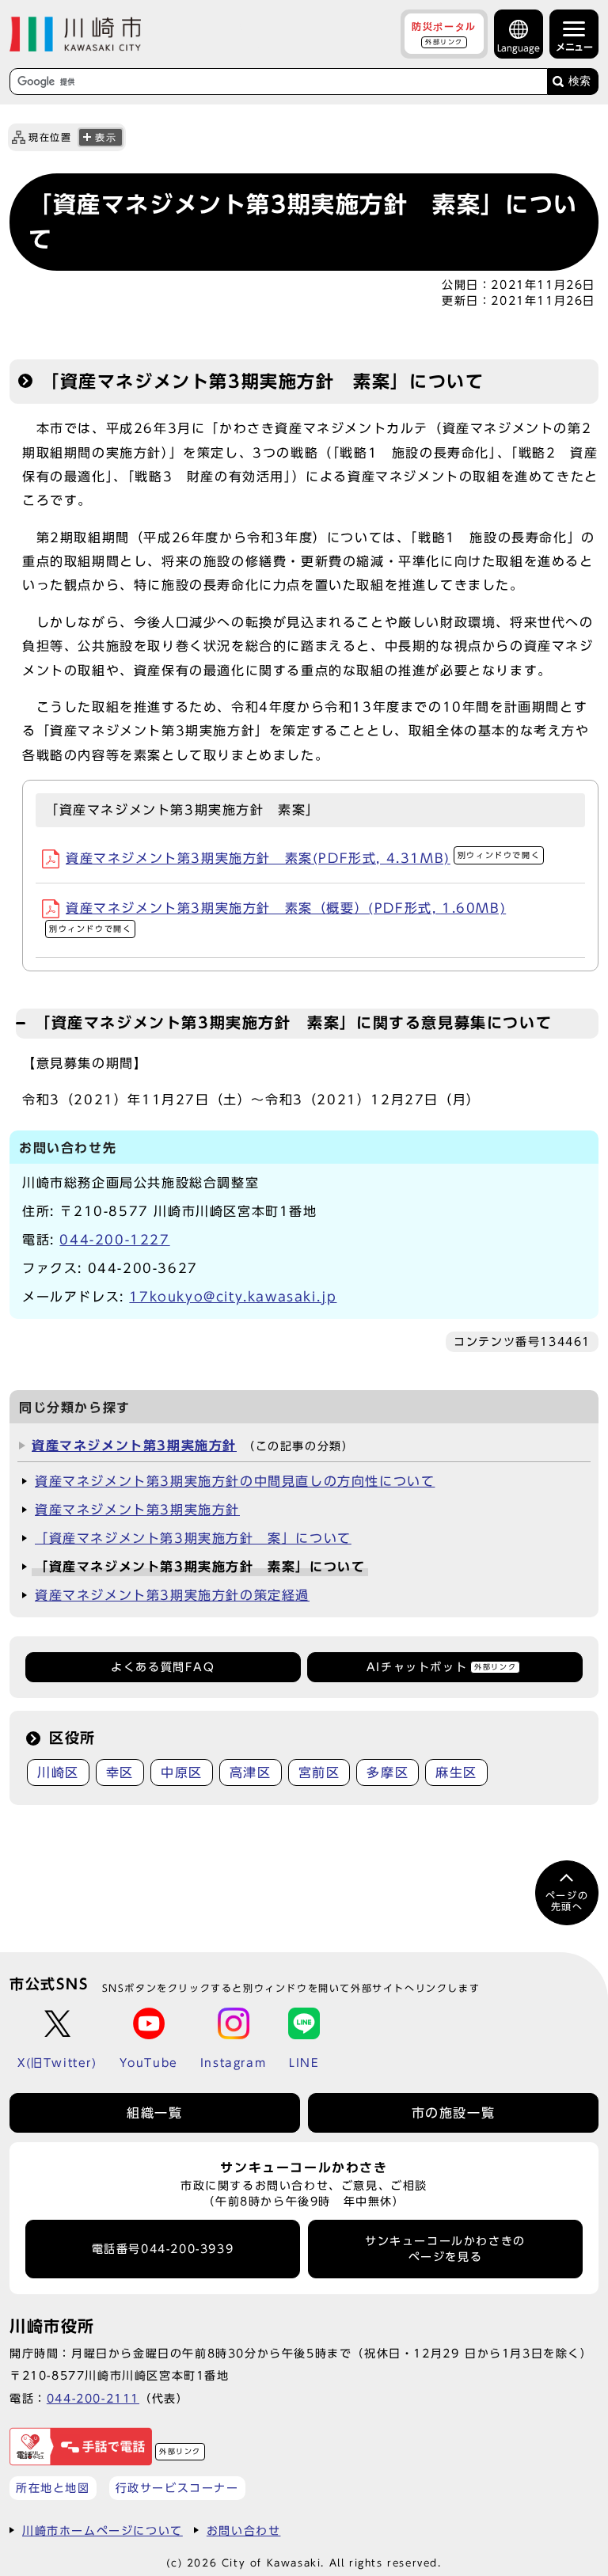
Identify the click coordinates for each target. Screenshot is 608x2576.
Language (519, 48)
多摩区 (388, 1772)
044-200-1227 (114, 1240)
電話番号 (163, 2249)
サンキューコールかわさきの (445, 2249)
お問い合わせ (244, 2530)
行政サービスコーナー (177, 2488)
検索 (579, 81)
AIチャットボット (441, 1667)
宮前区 (319, 1772)
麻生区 (456, 1772)
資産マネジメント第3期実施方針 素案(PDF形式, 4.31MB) (303, 858)
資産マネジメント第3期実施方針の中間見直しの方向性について (235, 1481)
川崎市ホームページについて (103, 2530)
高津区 (251, 1772)
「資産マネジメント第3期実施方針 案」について (193, 1538)
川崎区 (58, 1772)
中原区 (182, 1772)
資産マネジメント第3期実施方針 (134, 1446)
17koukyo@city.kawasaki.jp (233, 1297)
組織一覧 (154, 2113)
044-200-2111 (93, 2398)
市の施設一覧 (454, 2113)
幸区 (120, 1772)
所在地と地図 (53, 2488)
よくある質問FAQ (163, 1667)
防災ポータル (444, 33)
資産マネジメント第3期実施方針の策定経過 (172, 1595)
